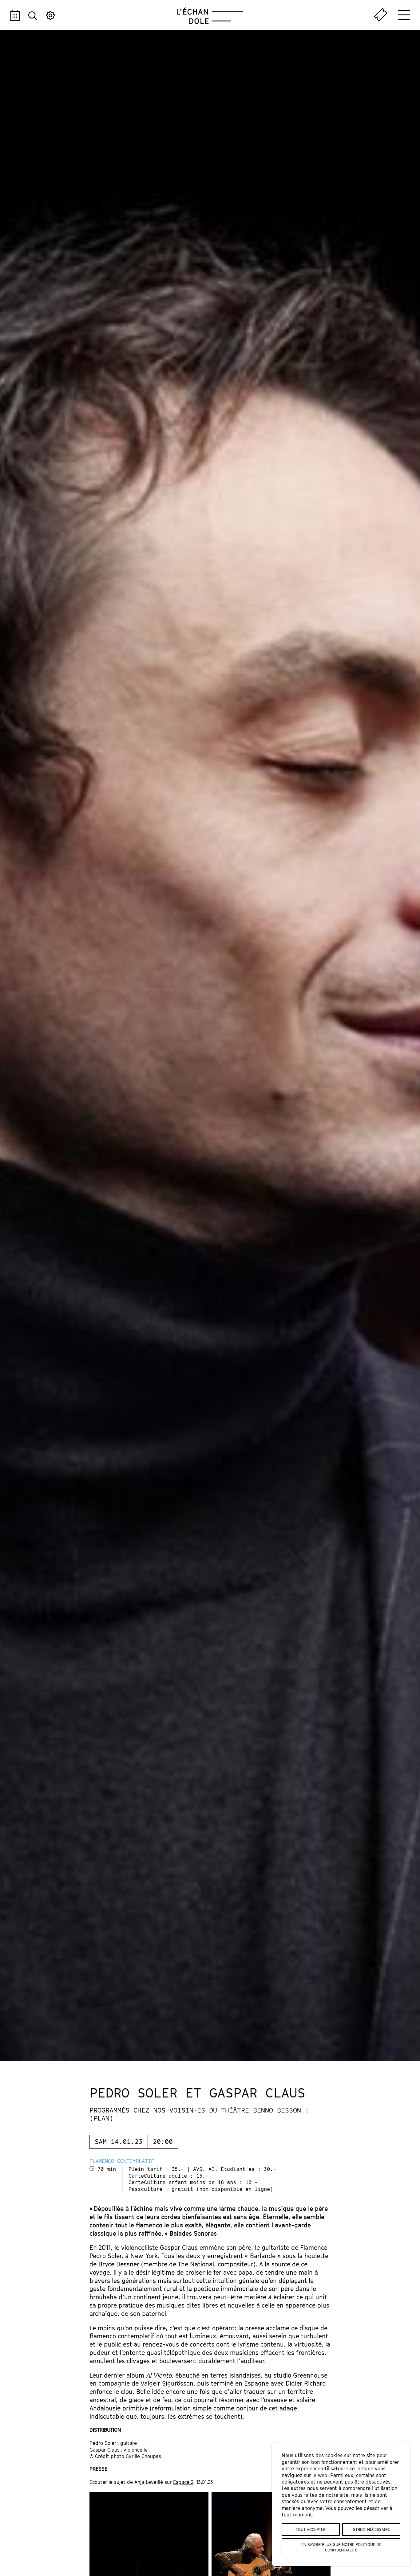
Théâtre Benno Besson (261, 2110)
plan (101, 2118)
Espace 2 (183, 2482)
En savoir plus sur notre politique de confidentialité (341, 2547)
